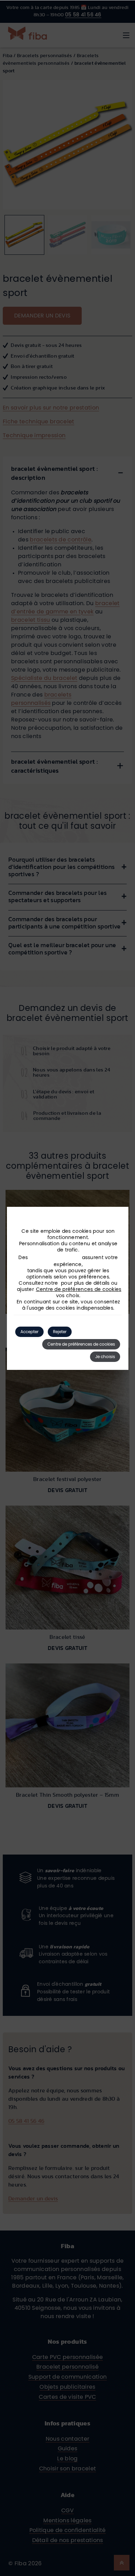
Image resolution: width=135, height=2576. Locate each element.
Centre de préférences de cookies (79, 1290)
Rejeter (60, 1332)
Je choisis (105, 1357)
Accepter (29, 1332)
